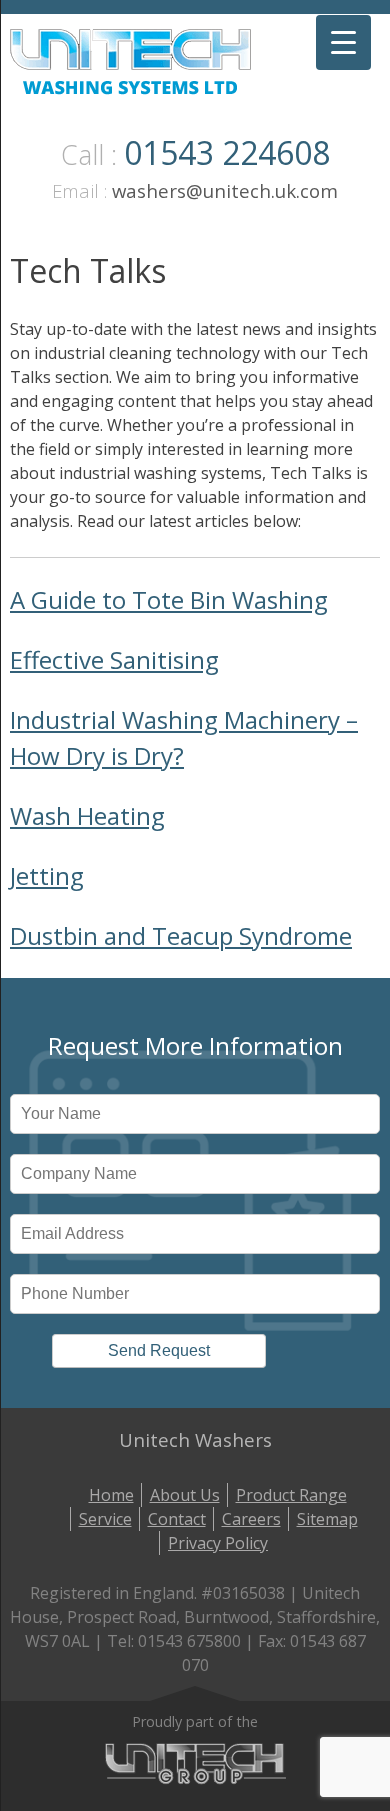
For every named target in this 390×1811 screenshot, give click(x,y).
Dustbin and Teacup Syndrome (181, 935)
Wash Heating (87, 815)
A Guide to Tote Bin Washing (169, 599)
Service (105, 1519)
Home (111, 1495)
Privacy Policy (218, 1543)
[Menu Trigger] (343, 42)
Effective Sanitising (114, 659)
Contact (177, 1519)
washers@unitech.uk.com (225, 190)
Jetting (47, 875)
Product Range (291, 1495)
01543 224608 (227, 152)
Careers (251, 1519)
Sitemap (327, 1519)
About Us (185, 1495)
